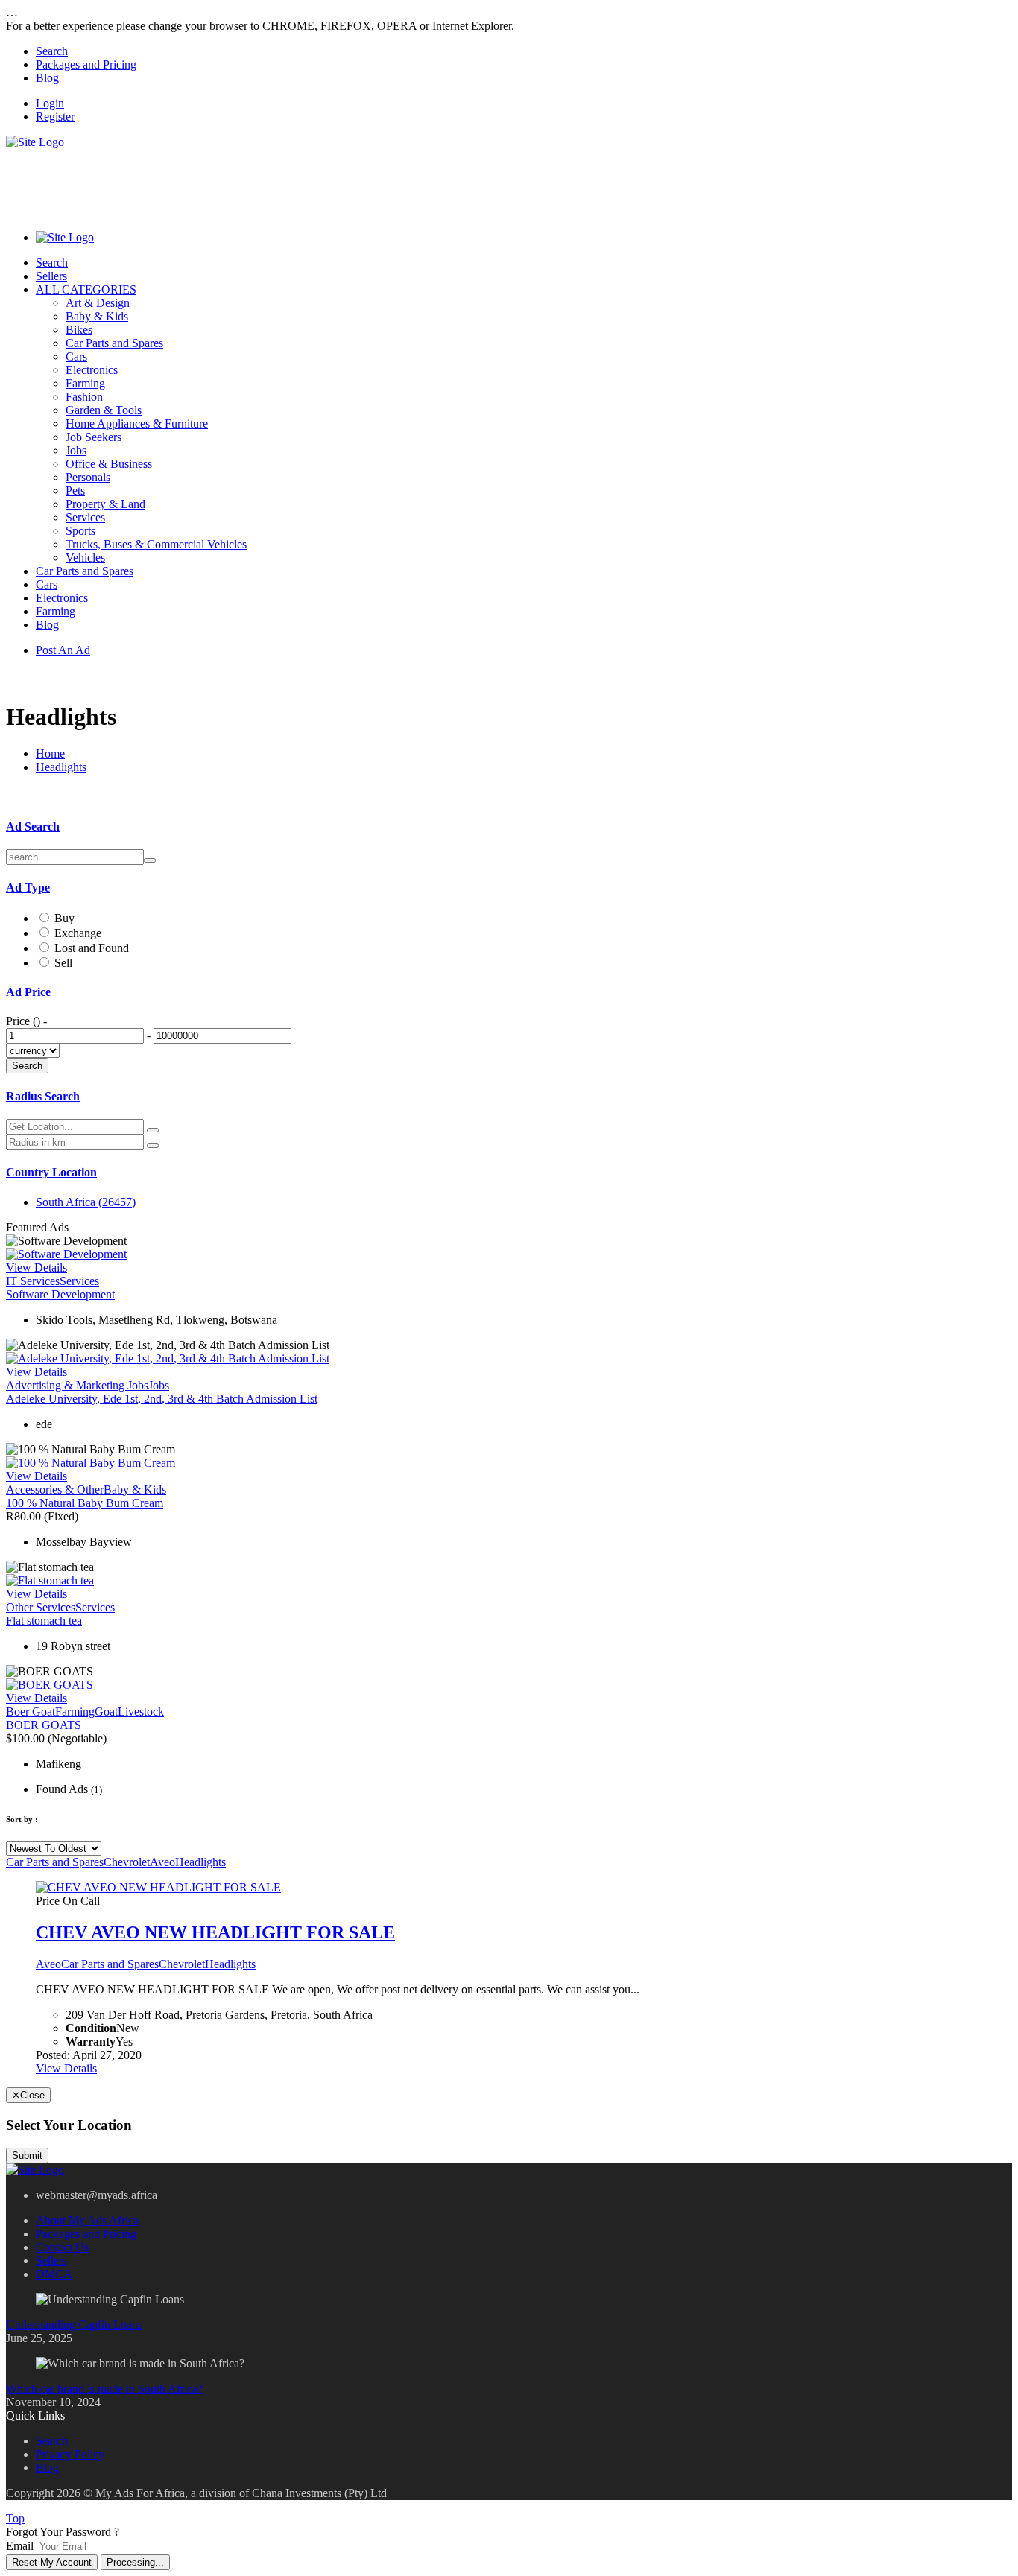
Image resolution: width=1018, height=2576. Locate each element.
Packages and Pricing (86, 64)
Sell (63, 963)
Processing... (135, 2562)
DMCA (54, 2274)
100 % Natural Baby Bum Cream (85, 1503)
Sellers (51, 276)
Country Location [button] (51, 1172)
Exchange (78, 933)
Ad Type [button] (28, 888)
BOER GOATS (44, 1725)
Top (15, 2518)
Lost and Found (92, 948)
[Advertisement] (277, 183)
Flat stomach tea (44, 1621)
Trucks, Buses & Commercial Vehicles (156, 544)
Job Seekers (94, 437)
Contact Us (62, 2247)
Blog (47, 78)
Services (85, 517)
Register (55, 117)
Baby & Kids (97, 316)
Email (20, 2546)
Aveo (162, 1862)
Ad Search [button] (33, 827)
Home (50, 754)
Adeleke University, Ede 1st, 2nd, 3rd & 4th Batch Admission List (162, 1399)
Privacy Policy (70, 2454)
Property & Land (105, 504)
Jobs (76, 450)
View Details (37, 1268)
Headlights (61, 767)
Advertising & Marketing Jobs (77, 1385)
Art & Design (98, 303)
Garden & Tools (104, 410)
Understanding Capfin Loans (74, 2325)
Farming (85, 383)
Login (50, 103)
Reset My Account (52, 2562)
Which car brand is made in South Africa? (104, 2389)
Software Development (60, 1294)
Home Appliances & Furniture (137, 423)
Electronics (92, 370)
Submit (27, 2155)
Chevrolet (127, 1862)
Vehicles (85, 558)
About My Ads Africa (87, 2220)
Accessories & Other (55, 1490)
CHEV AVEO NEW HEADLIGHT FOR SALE (215, 1932)
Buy (64, 918)
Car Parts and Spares (114, 343)
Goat (106, 1711)
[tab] (509, 827)
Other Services (41, 1607)
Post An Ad (63, 650)
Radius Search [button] (43, 1096)
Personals (88, 477)
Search (52, 51)
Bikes (79, 330)
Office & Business (109, 464)
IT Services (33, 1281)
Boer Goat (31, 1711)
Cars (76, 356)
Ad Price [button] (28, 992)
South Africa (86, 1202)
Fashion (84, 397)
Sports (80, 531)
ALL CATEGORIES (86, 289)
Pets (75, 491)
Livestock (141, 1711)
